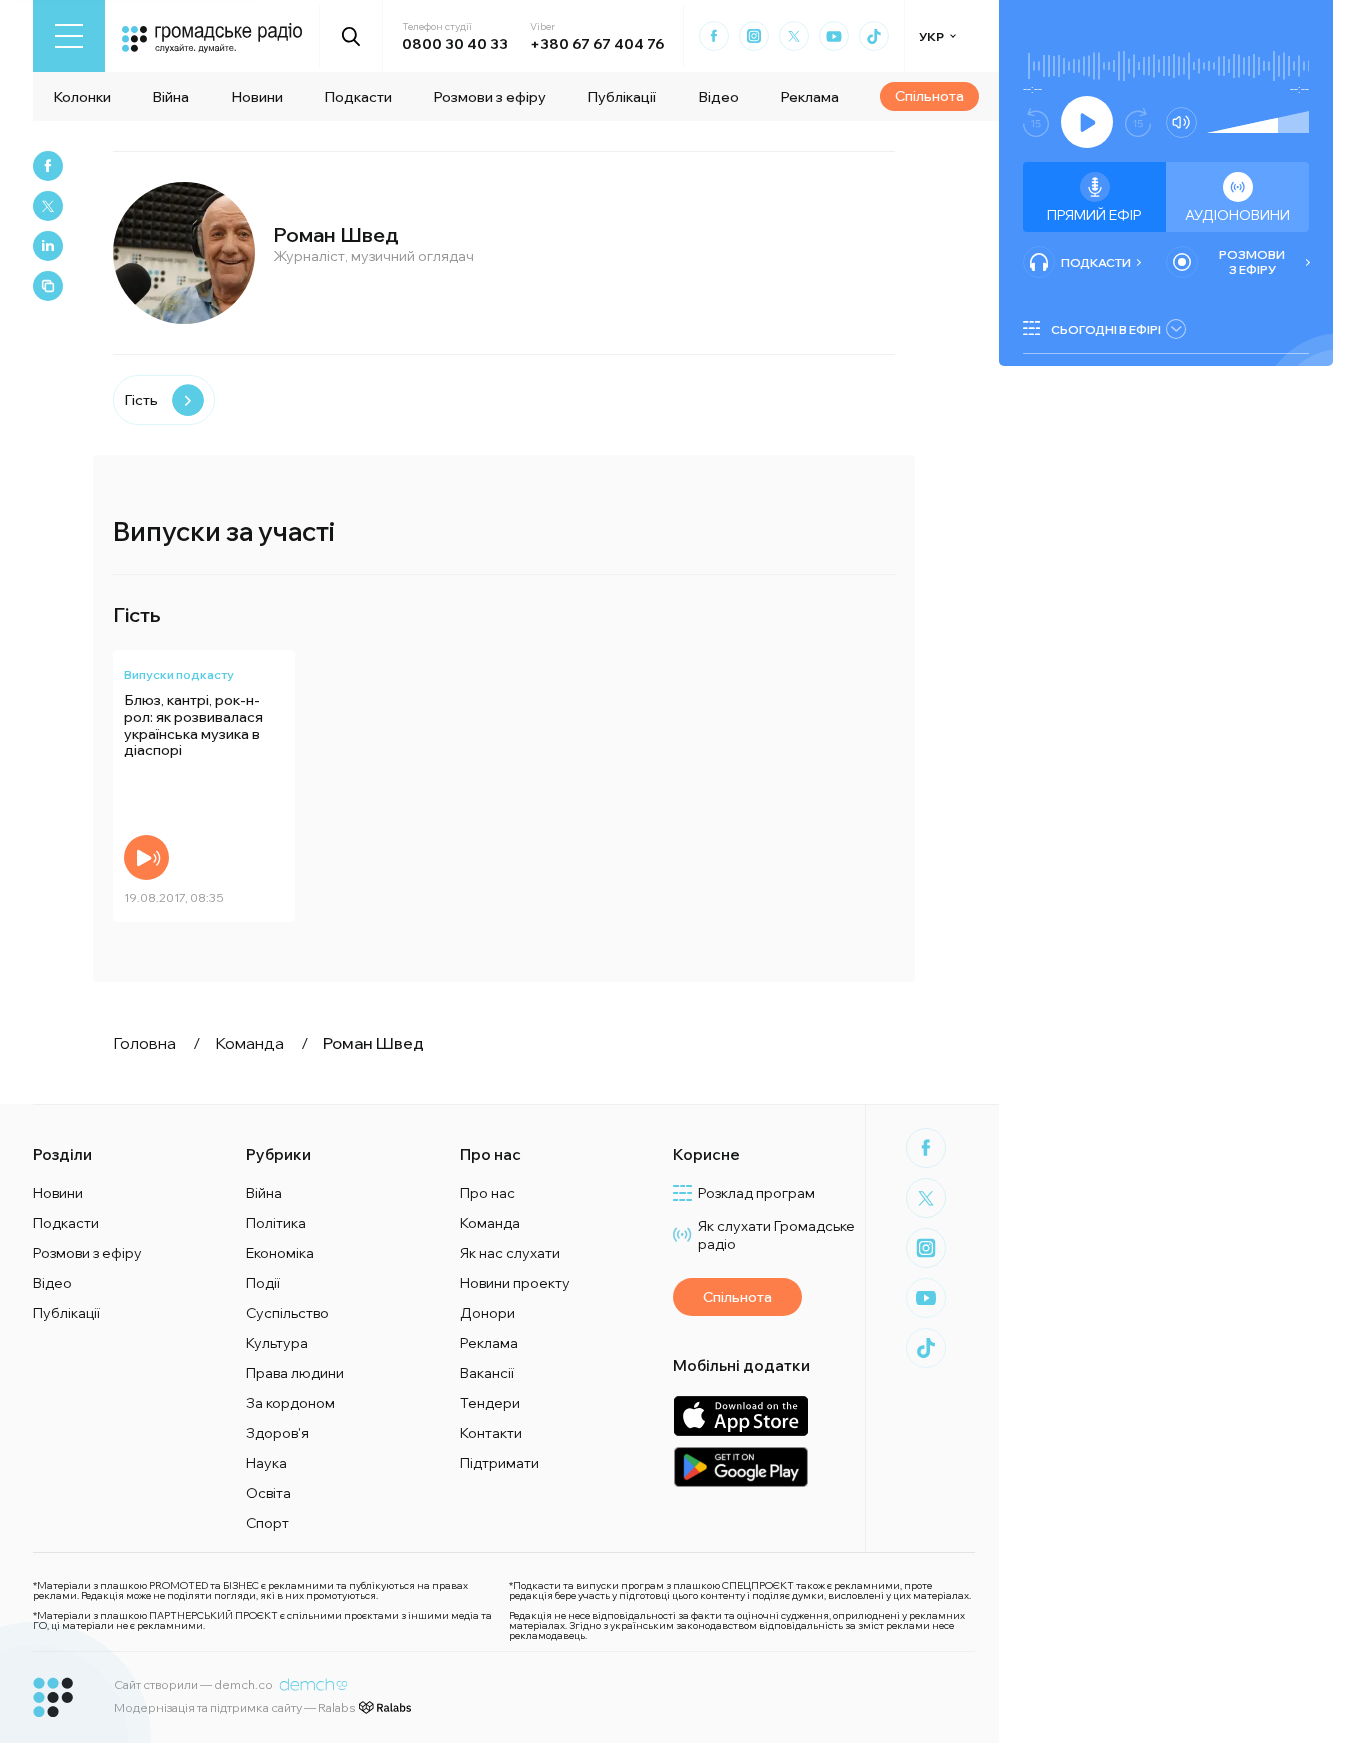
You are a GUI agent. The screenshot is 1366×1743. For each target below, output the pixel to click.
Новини (257, 97)
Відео (718, 97)
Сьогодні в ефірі (1106, 329)
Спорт (267, 1523)
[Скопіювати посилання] (48, 286)
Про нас (487, 1193)
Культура (277, 1343)
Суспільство (287, 1313)
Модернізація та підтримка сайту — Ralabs (234, 1707)
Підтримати (499, 1463)
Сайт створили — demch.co (193, 1684)
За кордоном (290, 1403)
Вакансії (487, 1373)
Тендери (490, 1403)
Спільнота (929, 96)
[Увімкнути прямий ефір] (1087, 122)
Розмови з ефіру (489, 97)
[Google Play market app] (740, 1466)
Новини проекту (515, 1283)
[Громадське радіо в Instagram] (754, 36)
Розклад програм (756, 1193)
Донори (487, 1313)
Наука (266, 1463)
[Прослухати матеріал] (146, 857)
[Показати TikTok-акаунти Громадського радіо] (874, 36)
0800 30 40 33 (455, 44)
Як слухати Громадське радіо (776, 1235)
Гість (141, 400)
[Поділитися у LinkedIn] (48, 246)
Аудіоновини (1237, 215)
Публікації (621, 97)
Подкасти (358, 97)
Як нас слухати (510, 1253)
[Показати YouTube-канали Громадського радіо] (834, 36)
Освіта (268, 1493)
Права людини (295, 1373)
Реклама (809, 97)
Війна (170, 97)
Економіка (280, 1253)
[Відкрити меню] (69, 36)
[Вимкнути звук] (1181, 122)
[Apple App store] (740, 1415)
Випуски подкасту (179, 674)
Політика (276, 1223)
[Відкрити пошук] (351, 36)
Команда (490, 1223)
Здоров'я (277, 1433)
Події (263, 1283)
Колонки (82, 97)
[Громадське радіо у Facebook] (714, 36)
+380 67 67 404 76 (597, 44)
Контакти (491, 1433)
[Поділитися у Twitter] (48, 206)
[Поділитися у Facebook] (48, 166)
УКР (931, 36)
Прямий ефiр (1094, 215)
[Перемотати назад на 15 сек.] (1036, 122)
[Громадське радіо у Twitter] (794, 36)
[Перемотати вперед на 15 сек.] (1138, 122)
